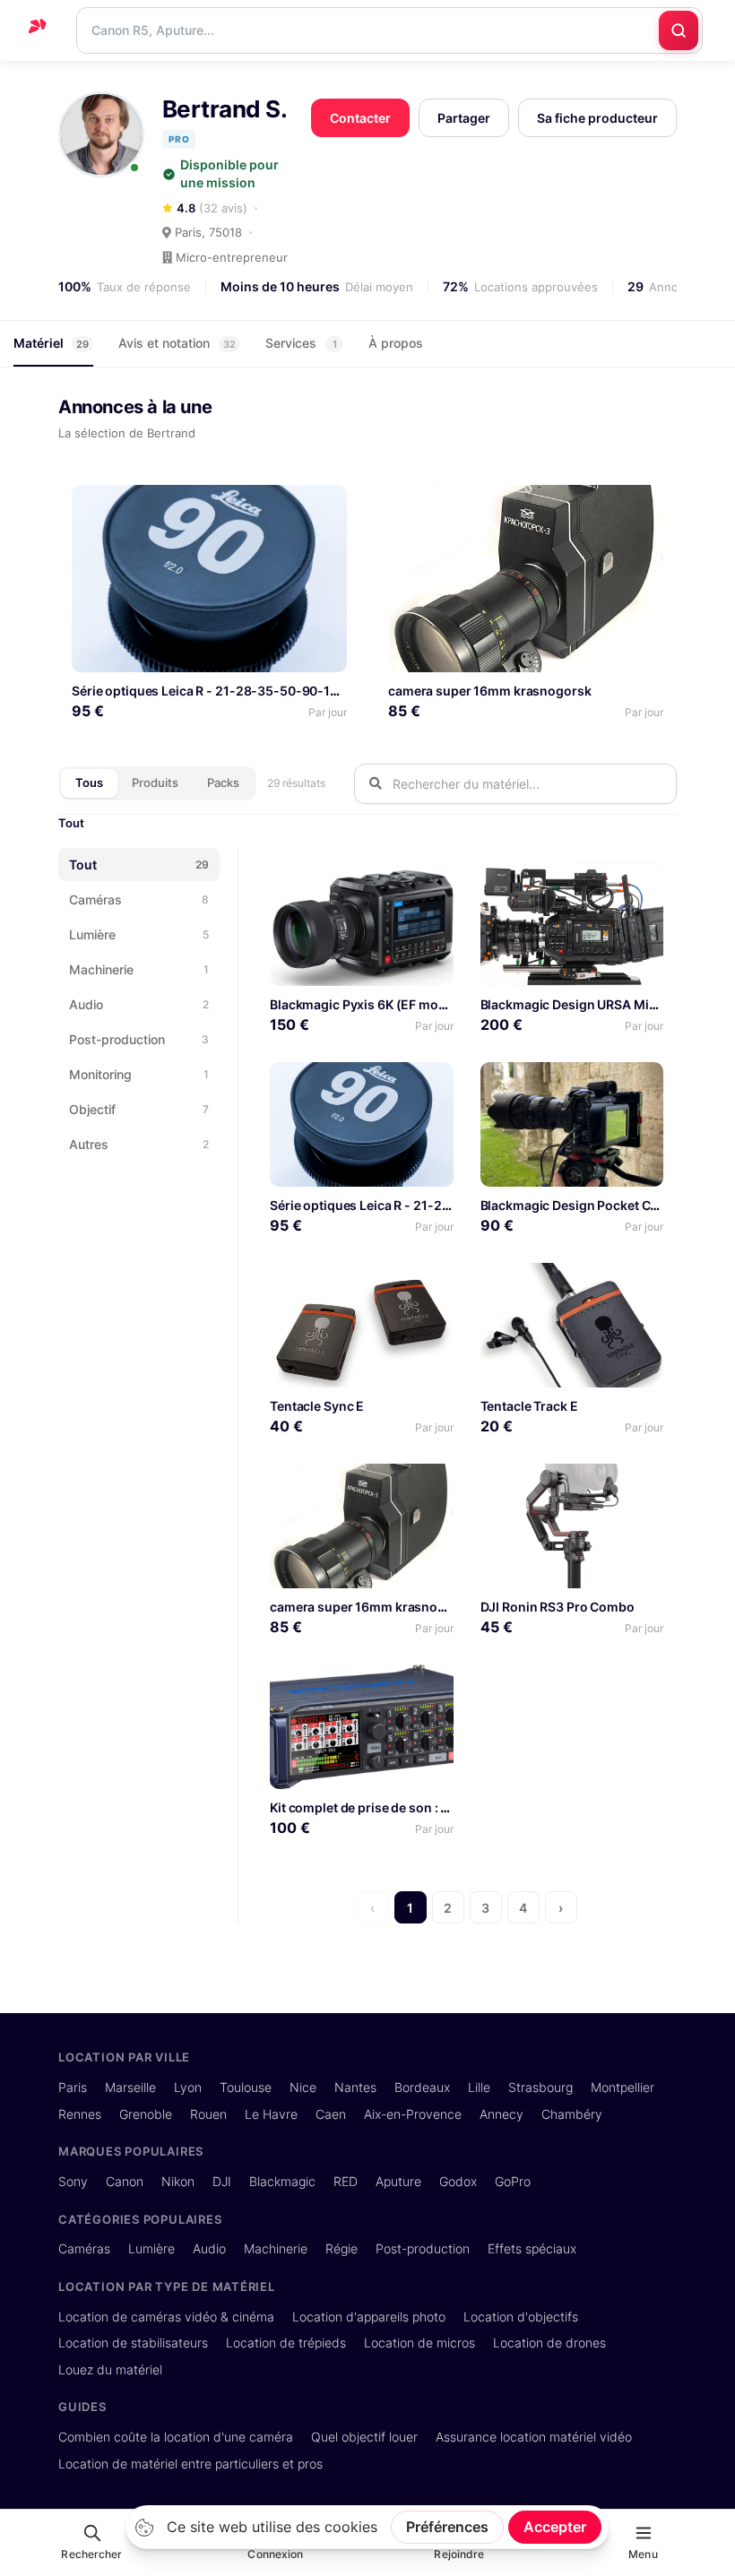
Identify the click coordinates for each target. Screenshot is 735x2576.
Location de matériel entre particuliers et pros (190, 2464)
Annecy (502, 2114)
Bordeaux (422, 2087)
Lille (479, 2087)
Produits (155, 782)
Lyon (188, 2087)
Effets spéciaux (532, 2248)
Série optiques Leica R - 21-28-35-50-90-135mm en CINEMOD (260, 691)
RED (346, 2181)
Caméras (84, 2248)
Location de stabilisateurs (133, 2343)
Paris (73, 2087)
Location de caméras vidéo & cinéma (166, 2317)
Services (301, 343)
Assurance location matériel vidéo (534, 2437)
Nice (303, 2087)
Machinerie (276, 2248)
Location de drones (549, 2343)
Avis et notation (177, 343)
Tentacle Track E (529, 1406)
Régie (342, 2248)
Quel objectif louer (364, 2437)
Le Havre (271, 2114)
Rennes (80, 2114)
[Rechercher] (679, 30)
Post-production (423, 2248)
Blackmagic (282, 2181)
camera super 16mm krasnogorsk (490, 691)
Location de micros (419, 2343)
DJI (222, 2181)
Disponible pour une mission (229, 174)
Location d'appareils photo (369, 2317)
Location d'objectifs (521, 2317)
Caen (331, 2114)
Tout (71, 823)
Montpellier (623, 2087)
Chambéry (572, 2114)
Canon (125, 2181)
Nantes (355, 2087)
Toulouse (246, 2087)
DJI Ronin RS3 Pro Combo (558, 1607)
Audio (209, 2248)
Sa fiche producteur (597, 118)
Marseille (130, 2087)
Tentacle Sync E (317, 1406)
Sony (73, 2181)
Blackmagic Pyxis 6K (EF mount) (367, 1004)
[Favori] (327, 505)
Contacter (360, 118)
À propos (396, 343)
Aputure (398, 2181)
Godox (458, 2181)
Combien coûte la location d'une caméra (176, 2437)
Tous (89, 782)
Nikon (178, 2181)
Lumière (151, 2248)
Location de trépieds (286, 2343)
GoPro (513, 2181)
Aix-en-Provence (413, 2114)
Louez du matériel (110, 2369)
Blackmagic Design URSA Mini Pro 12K (595, 1004)
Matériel (51, 343)
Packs (223, 782)
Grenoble (146, 2114)
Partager (464, 118)
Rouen (208, 2114)
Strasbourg (540, 2087)
